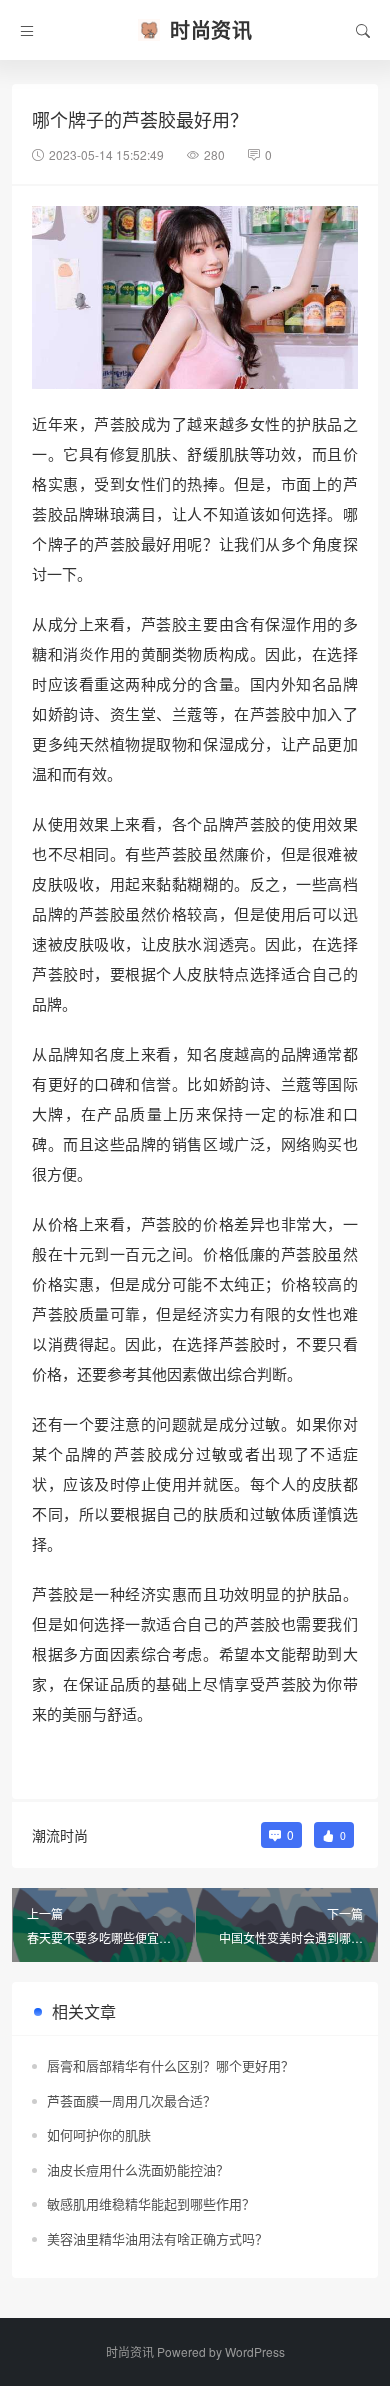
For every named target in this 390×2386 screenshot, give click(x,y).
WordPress (255, 2351)
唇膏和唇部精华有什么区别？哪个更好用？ (170, 2065)
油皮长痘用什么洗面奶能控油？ (138, 2169)
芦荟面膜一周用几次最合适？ (131, 2100)
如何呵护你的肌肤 (99, 2134)
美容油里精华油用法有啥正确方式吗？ (157, 2238)
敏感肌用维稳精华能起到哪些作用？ (151, 2203)
